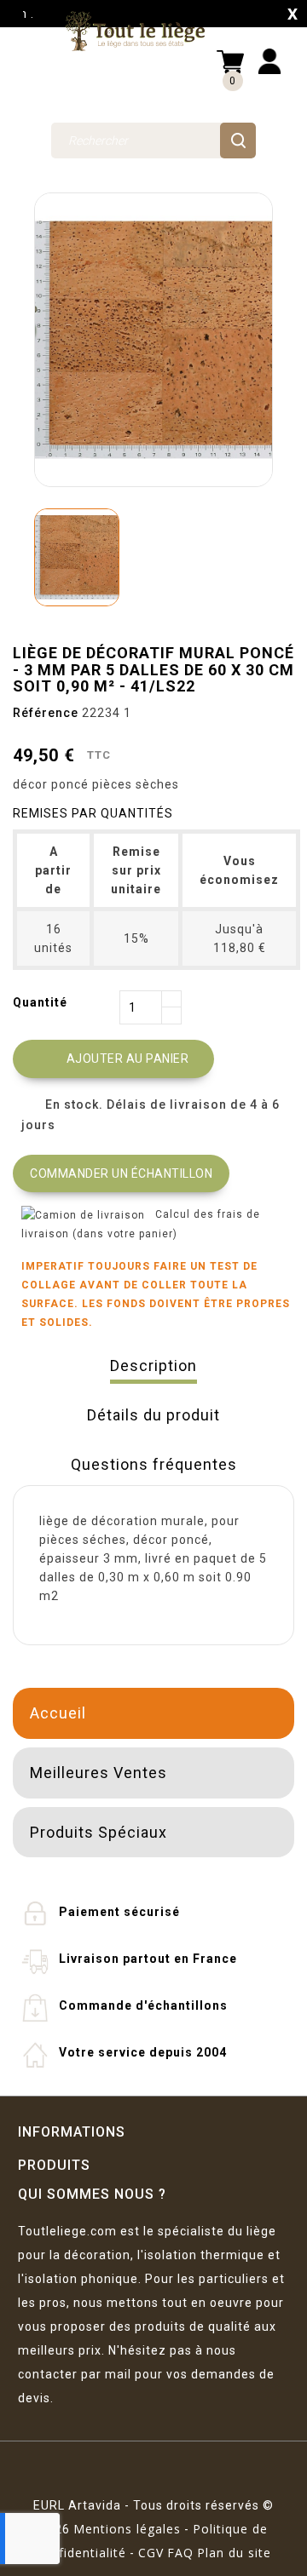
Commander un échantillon (121, 1173)
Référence (46, 713)
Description (153, 1365)
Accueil (58, 1713)
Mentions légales (127, 2529)
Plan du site (234, 2553)
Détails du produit (153, 1415)
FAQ (180, 2553)
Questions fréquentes (154, 1464)
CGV (151, 2553)
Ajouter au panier (115, 1059)
